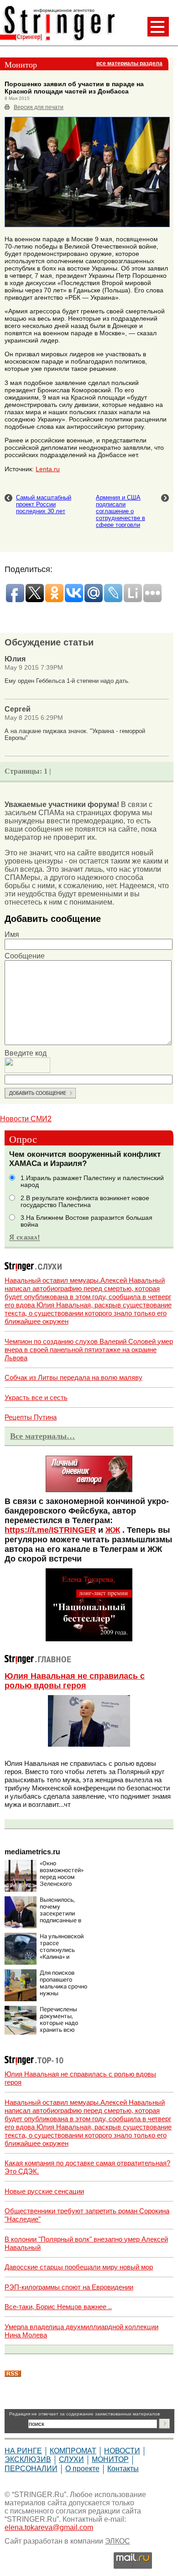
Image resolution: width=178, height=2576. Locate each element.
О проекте (82, 2469)
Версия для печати (39, 107)
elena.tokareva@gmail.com (49, 2527)
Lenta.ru (48, 469)
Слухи (71, 2459)
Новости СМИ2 (26, 1119)
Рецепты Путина (31, 1417)
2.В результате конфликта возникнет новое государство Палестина (85, 1202)
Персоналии (31, 2469)
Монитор (110, 2459)
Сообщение (25, 956)
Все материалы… (42, 1436)
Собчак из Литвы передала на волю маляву (73, 1377)
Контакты (123, 2469)
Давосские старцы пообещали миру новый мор (79, 2267)
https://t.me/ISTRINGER (50, 1530)
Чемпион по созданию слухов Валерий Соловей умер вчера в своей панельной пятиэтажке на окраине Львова (89, 1350)
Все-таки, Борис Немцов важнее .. (58, 2307)
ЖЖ (113, 1530)
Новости (122, 2451)
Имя (12, 934)
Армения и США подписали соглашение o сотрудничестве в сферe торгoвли (120, 511)
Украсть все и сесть (36, 1397)
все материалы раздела (129, 63)
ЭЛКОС (118, 2541)
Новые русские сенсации (44, 2191)
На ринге (23, 2451)
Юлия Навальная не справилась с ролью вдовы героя (75, 1681)
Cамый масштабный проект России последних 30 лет (44, 504)
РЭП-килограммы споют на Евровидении (69, 2287)
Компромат (73, 2451)
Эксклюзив (28, 2459)
